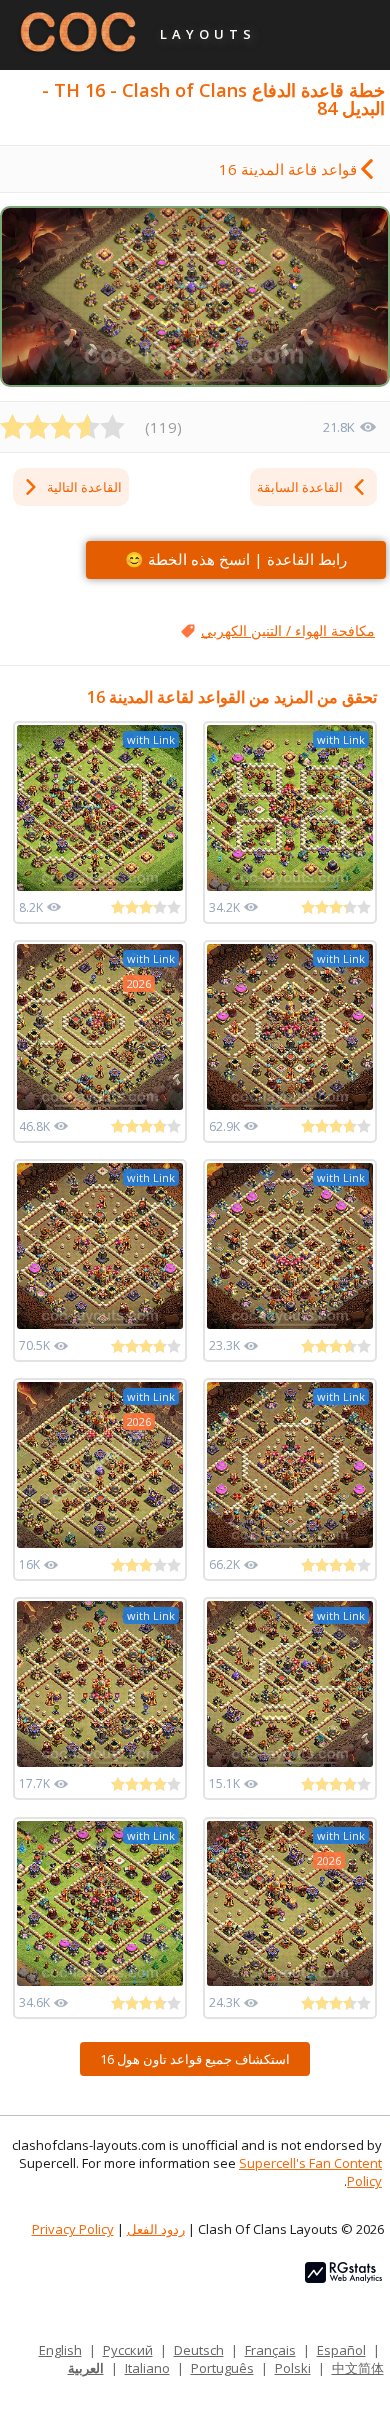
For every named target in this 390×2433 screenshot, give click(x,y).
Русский (128, 2350)
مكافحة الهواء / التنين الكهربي (288, 630)
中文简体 (358, 2368)
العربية (86, 2368)
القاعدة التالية (84, 487)
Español (341, 2350)
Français (270, 2350)
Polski (293, 2368)
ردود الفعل (156, 2229)
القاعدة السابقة (300, 487)
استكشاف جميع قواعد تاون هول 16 (195, 2059)
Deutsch (199, 2350)
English (60, 2350)
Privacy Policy (73, 2229)
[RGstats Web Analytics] (343, 2278)
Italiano (147, 2368)
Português (222, 2368)
